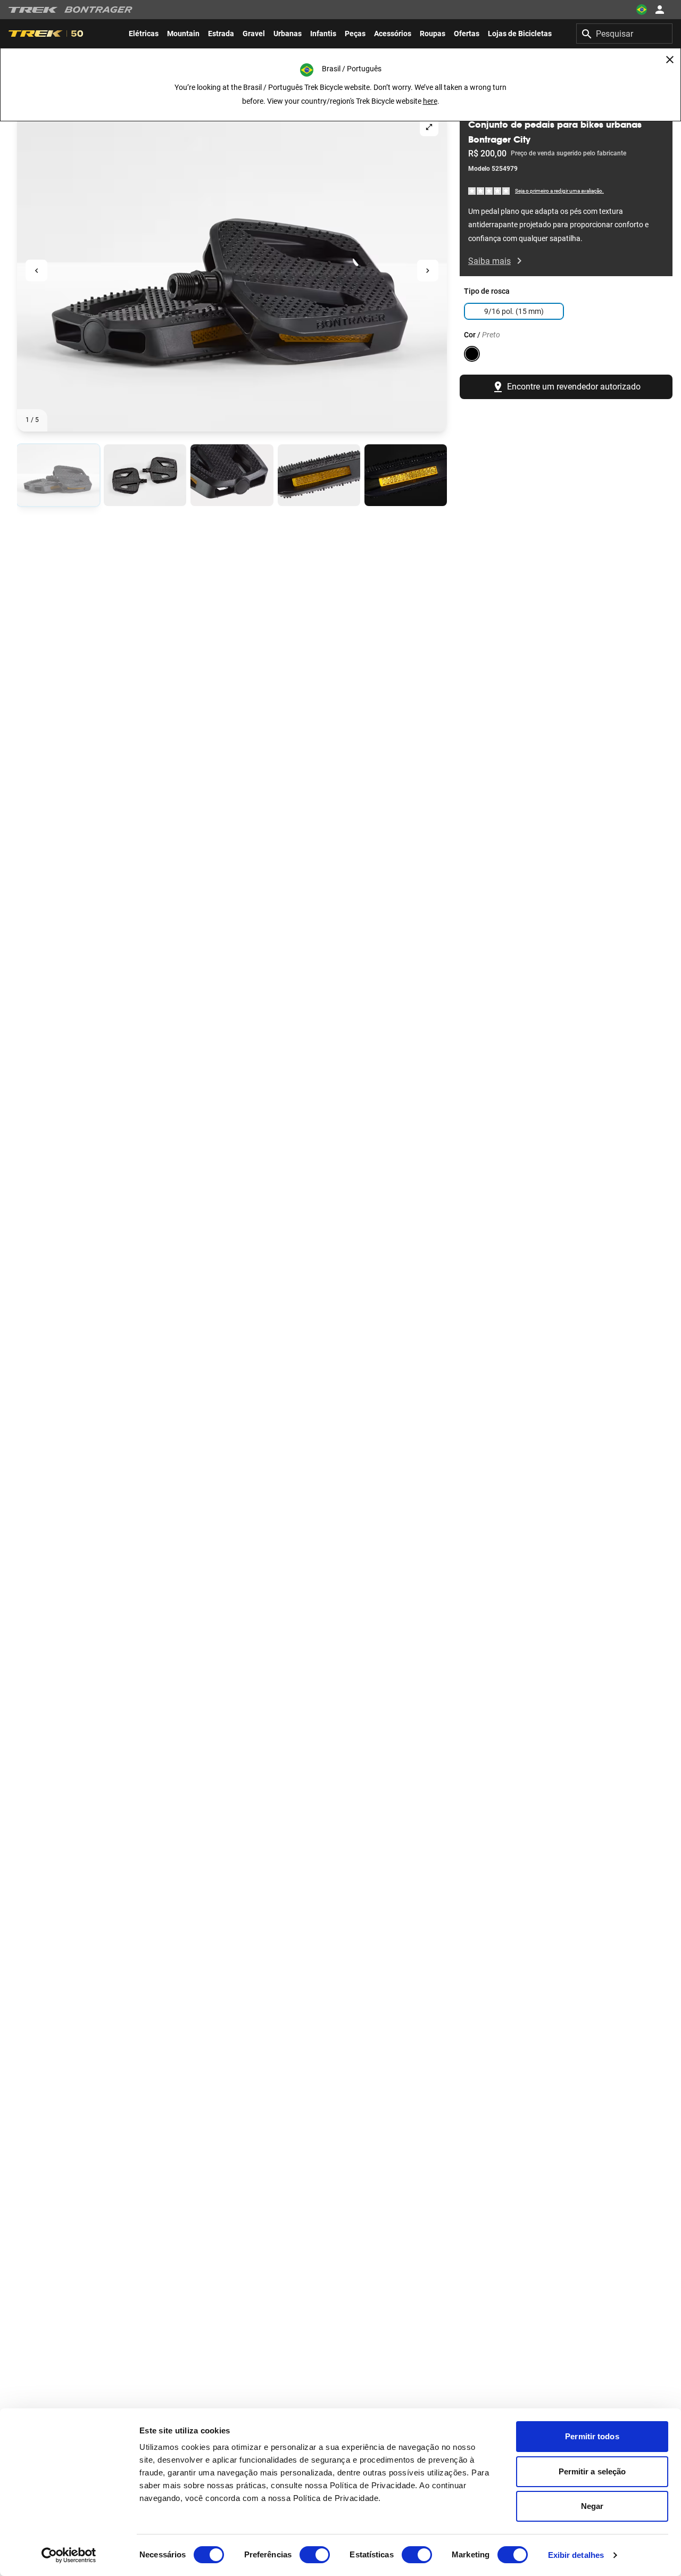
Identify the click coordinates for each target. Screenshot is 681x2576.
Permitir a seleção (592, 2471)
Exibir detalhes (576, 2555)
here (430, 101)
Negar (592, 2506)
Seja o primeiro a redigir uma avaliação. (559, 191)
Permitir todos (592, 2436)
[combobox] (624, 34)
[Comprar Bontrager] (98, 10)
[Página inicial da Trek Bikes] (33, 10)
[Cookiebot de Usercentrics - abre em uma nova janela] (69, 2555)
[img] (489, 190)
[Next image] (428, 271)
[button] (232, 270)
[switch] (315, 2555)
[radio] (58, 475)
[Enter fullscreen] (429, 127)
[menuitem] (144, 34)
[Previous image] (36, 271)
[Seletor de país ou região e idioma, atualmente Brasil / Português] (642, 10)
